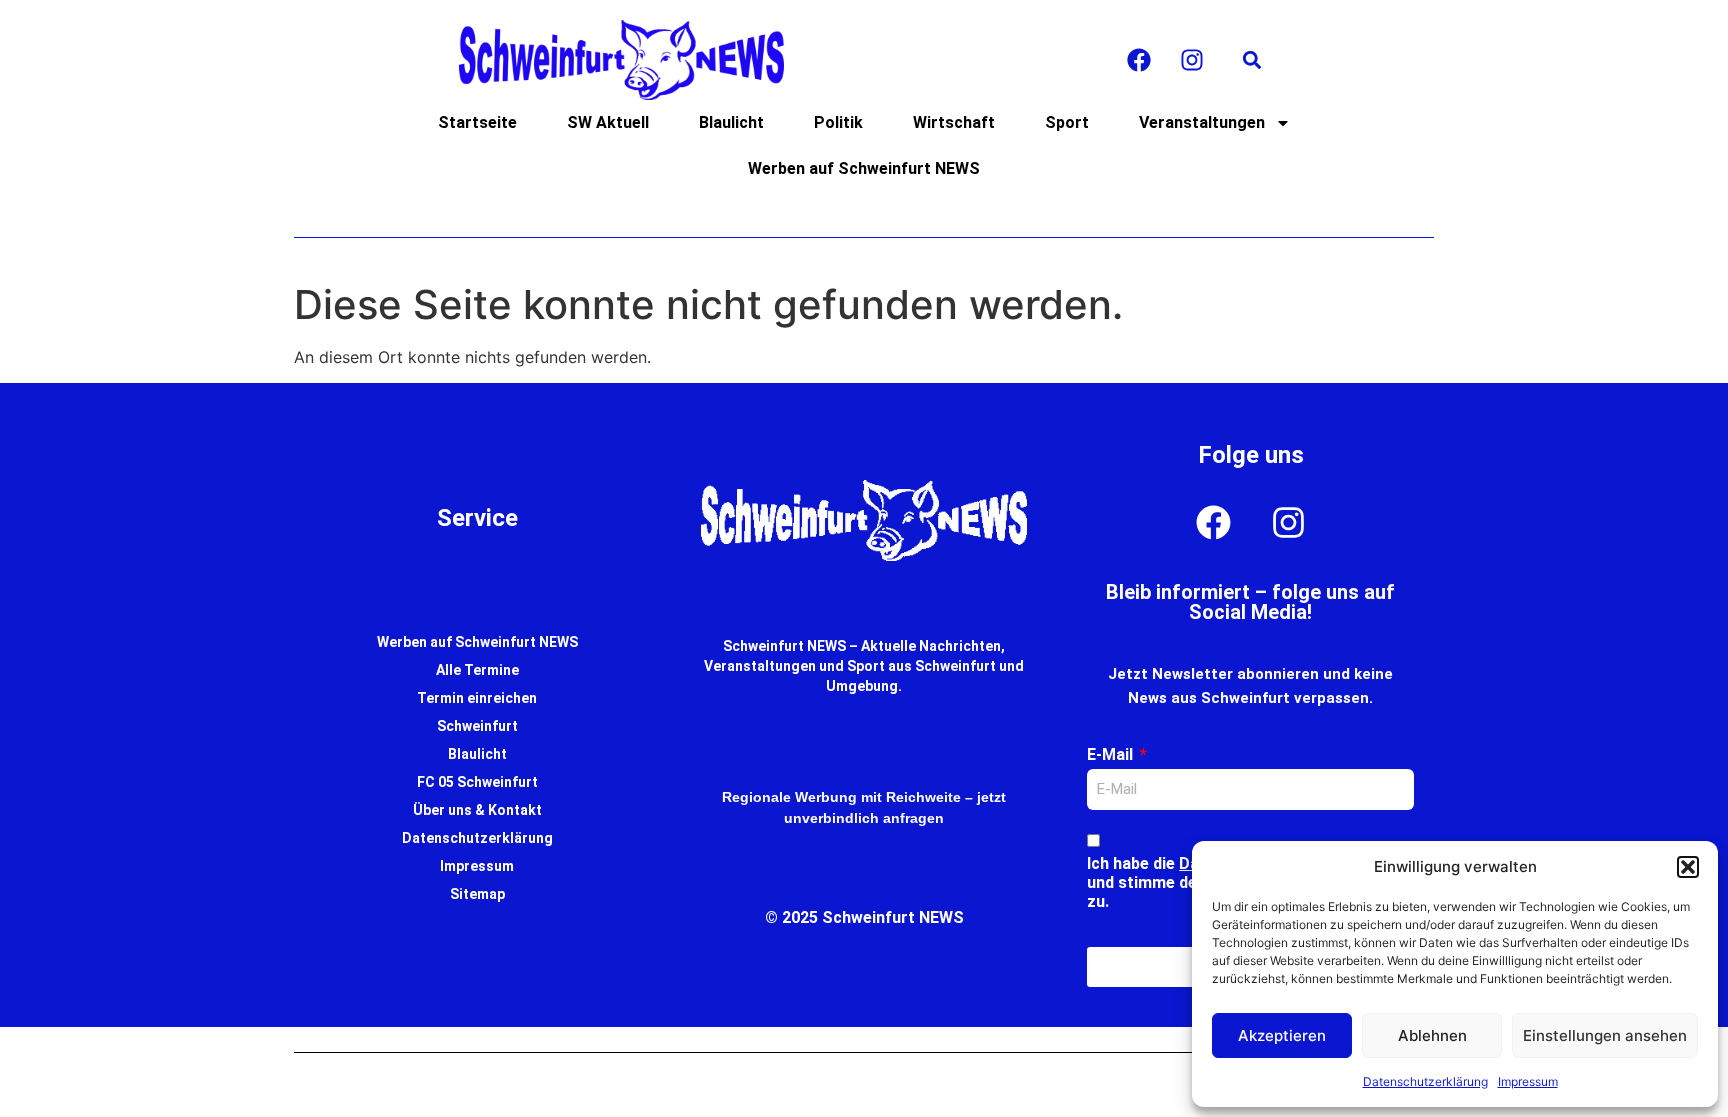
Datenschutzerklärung (1425, 1081)
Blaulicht (731, 122)
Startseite (477, 122)
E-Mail (1112, 754)
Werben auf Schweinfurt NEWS (864, 168)
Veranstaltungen (1202, 122)
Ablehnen (1432, 1035)
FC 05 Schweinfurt (477, 782)
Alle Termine (477, 670)
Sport (1067, 122)
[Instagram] (1192, 60)
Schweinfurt (477, 726)
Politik (838, 122)
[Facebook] (1139, 60)
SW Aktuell (608, 122)
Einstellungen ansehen (1605, 1035)
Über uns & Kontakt (477, 810)
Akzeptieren (1282, 1035)
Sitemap (477, 894)
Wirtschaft (954, 122)
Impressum (1528, 1081)
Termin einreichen (477, 698)
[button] (1688, 867)
